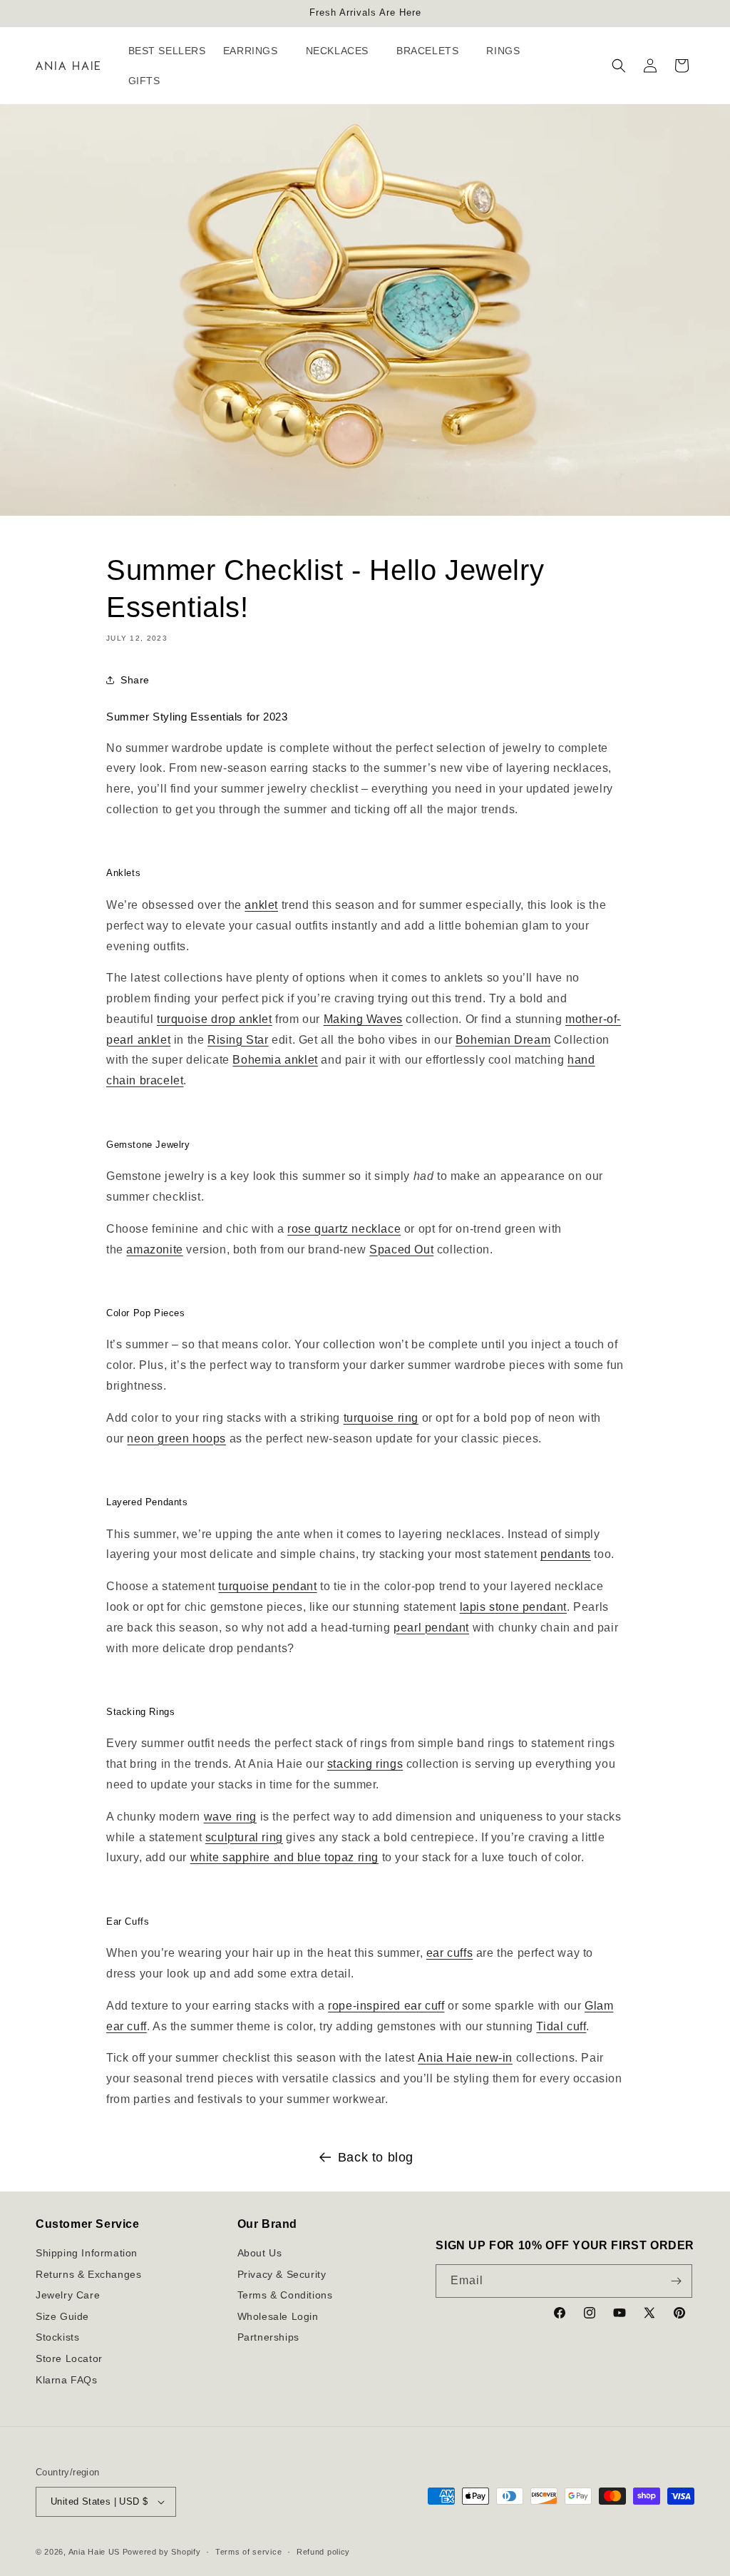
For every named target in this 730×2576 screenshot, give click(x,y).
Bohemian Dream (503, 1040)
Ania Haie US (94, 2552)
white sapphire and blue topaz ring (284, 1857)
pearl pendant (431, 1628)
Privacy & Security (282, 2274)
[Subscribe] (676, 2281)
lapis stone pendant (513, 1607)
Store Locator (69, 2358)
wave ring (230, 1817)
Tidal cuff (561, 2026)
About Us (260, 2253)
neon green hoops (176, 1439)
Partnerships (268, 2337)
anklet (261, 905)
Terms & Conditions (285, 2295)
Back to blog (376, 2157)
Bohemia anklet (275, 1060)
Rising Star (238, 1040)
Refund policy (323, 2552)
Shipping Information (87, 2253)
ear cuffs (449, 1953)
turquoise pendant (267, 1586)
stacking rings (365, 1764)
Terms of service (248, 2552)
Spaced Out (401, 1249)
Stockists (57, 2337)
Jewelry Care (68, 2295)
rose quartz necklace (344, 1229)
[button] (256, 51)
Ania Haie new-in (465, 2058)
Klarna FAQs (67, 2380)
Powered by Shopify (162, 2552)
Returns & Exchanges (88, 2274)
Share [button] (135, 680)
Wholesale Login (278, 2316)
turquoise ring (381, 1418)
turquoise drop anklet (215, 1019)
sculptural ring (244, 1837)
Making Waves (363, 1019)
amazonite (154, 1249)
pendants (566, 1554)
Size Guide (62, 2316)
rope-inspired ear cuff (386, 2006)
